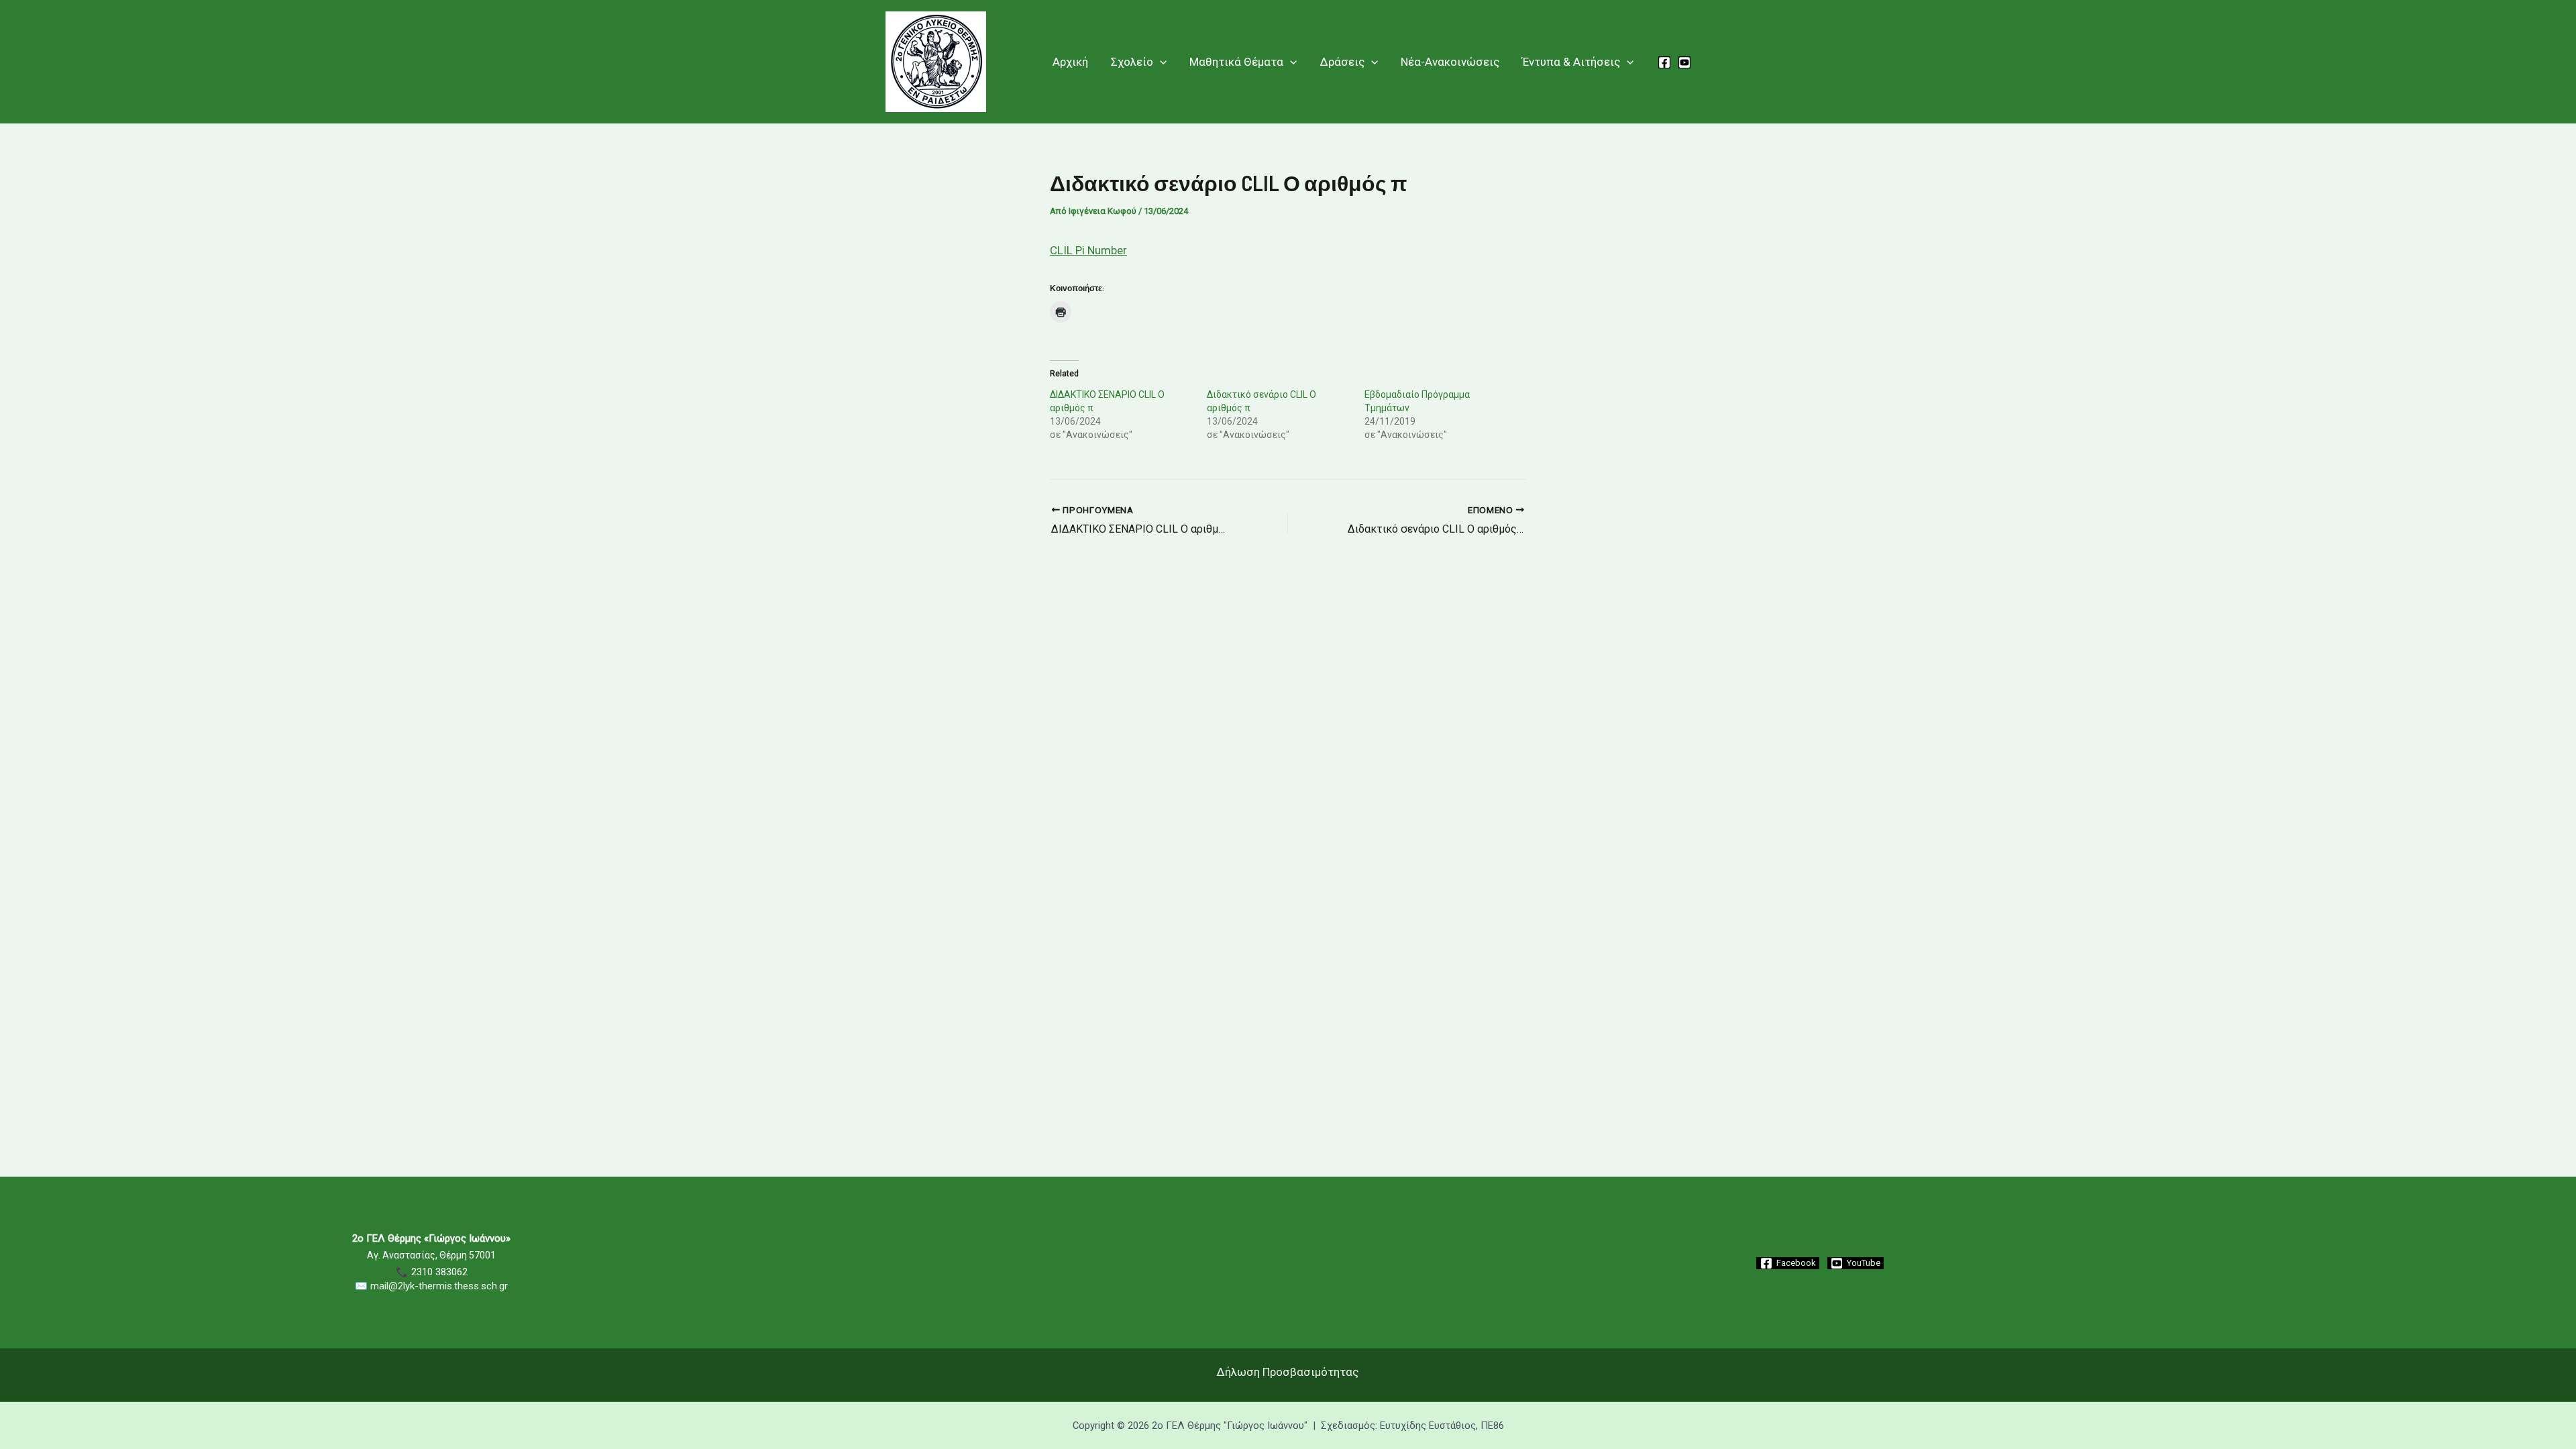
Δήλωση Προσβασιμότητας (1288, 1372)
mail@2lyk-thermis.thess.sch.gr (439, 1286)
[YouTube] (1684, 62)
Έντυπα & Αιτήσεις (1571, 62)
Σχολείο (1132, 62)
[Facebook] (1664, 62)
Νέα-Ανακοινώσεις (1450, 62)
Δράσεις (1342, 62)
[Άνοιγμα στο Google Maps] (1288, 1326)
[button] (1160, 62)
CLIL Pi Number (1088, 250)
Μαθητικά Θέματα (1236, 62)
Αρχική (1070, 62)
